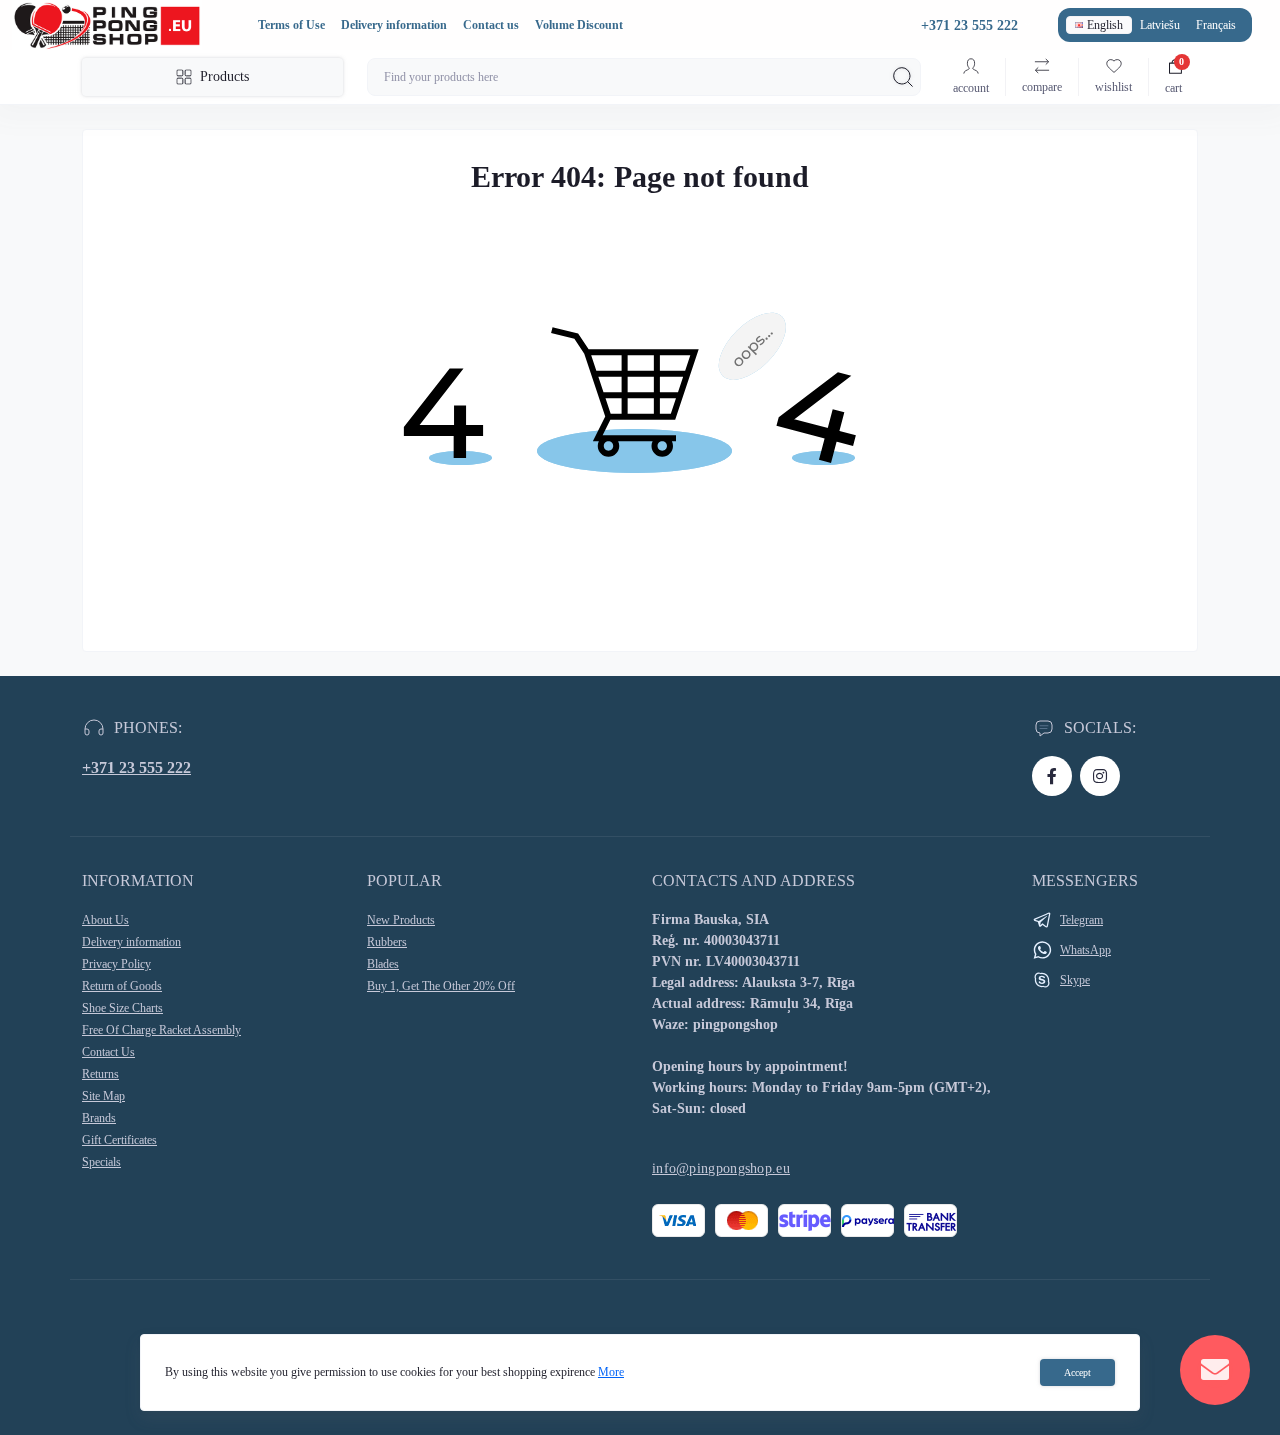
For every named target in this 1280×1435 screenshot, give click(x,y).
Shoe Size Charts (122, 1008)
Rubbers (387, 942)
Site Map (103, 1096)
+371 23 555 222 (136, 767)
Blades (383, 964)
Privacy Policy (116, 964)
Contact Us (108, 1052)
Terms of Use (291, 25)
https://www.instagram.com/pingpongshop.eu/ (1100, 776)
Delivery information (394, 25)
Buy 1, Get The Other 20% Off (441, 986)
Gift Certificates (119, 1140)
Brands (99, 1118)
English (1105, 25)
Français (1216, 25)
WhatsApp (1085, 950)
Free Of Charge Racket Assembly (161, 1030)
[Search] (903, 77)
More (611, 1372)
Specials (101, 1162)
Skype (1075, 980)
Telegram (1081, 920)
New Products (401, 920)
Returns (100, 1074)
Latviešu (1160, 25)
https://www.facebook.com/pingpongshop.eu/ (1052, 776)
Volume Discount (579, 25)
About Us (105, 920)
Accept (1077, 1372)
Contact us (491, 25)
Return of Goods (122, 986)
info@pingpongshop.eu (721, 1168)
